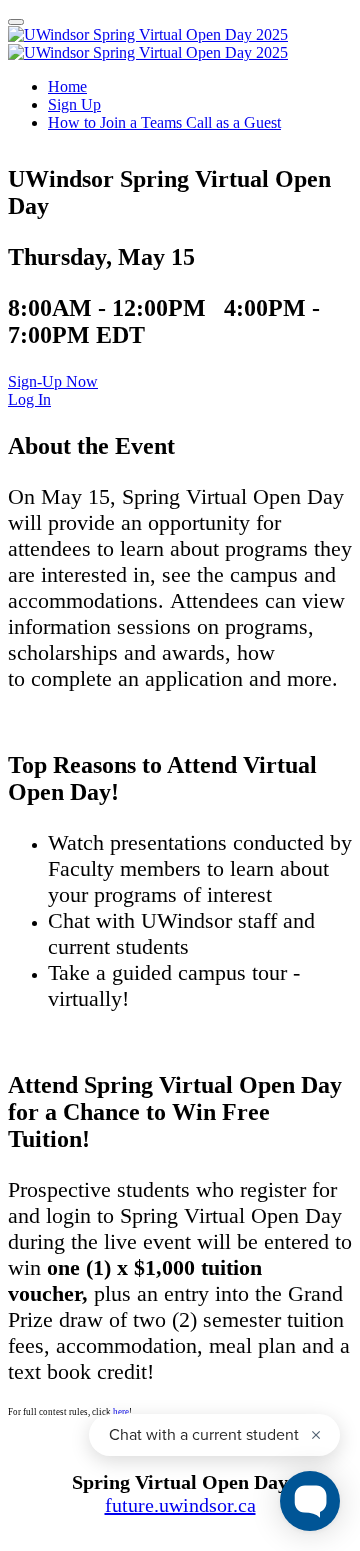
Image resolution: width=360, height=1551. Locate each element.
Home (67, 86)
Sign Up (74, 104)
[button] (53, 381)
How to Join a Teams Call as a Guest (164, 122)
